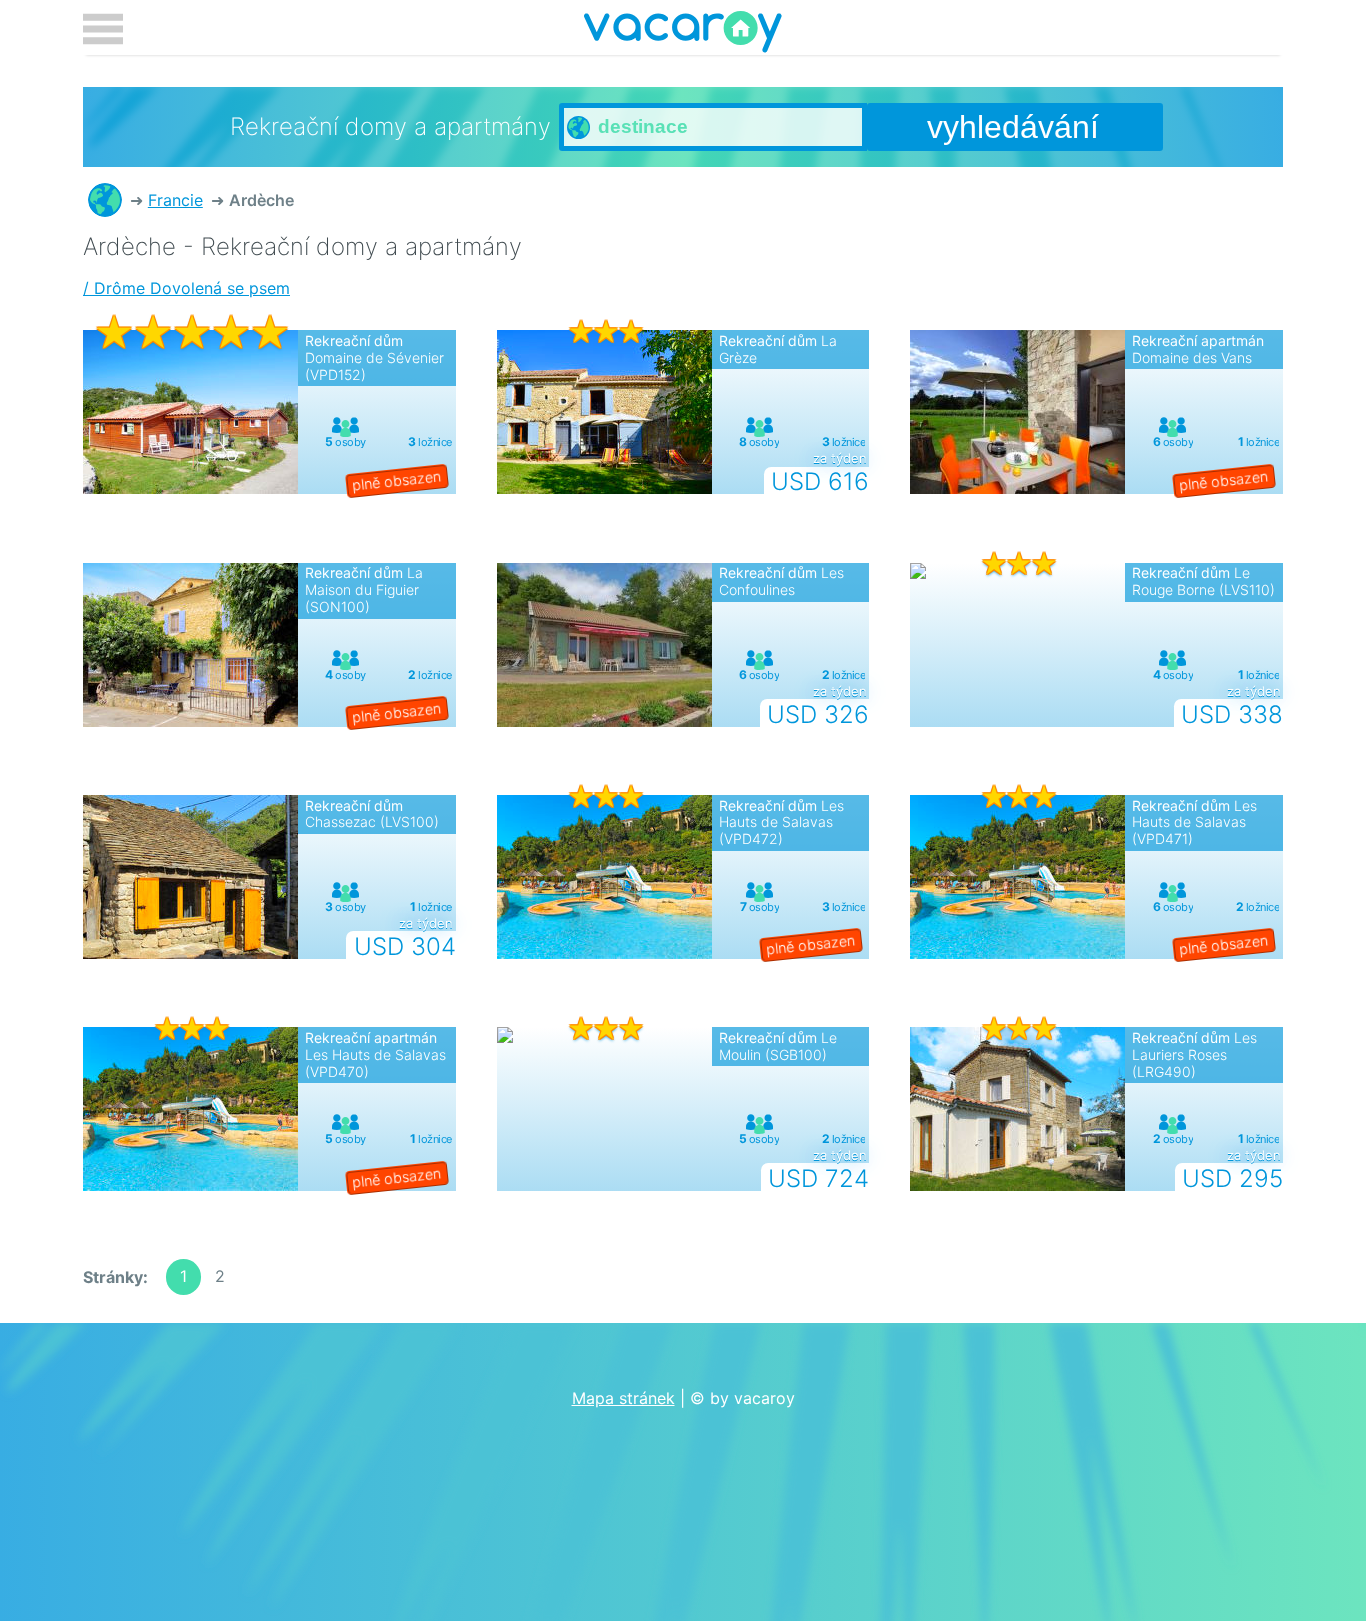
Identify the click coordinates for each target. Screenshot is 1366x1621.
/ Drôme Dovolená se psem (186, 288)
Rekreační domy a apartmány (105, 200)
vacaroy (683, 35)
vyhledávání (1013, 127)
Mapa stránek (623, 1398)
